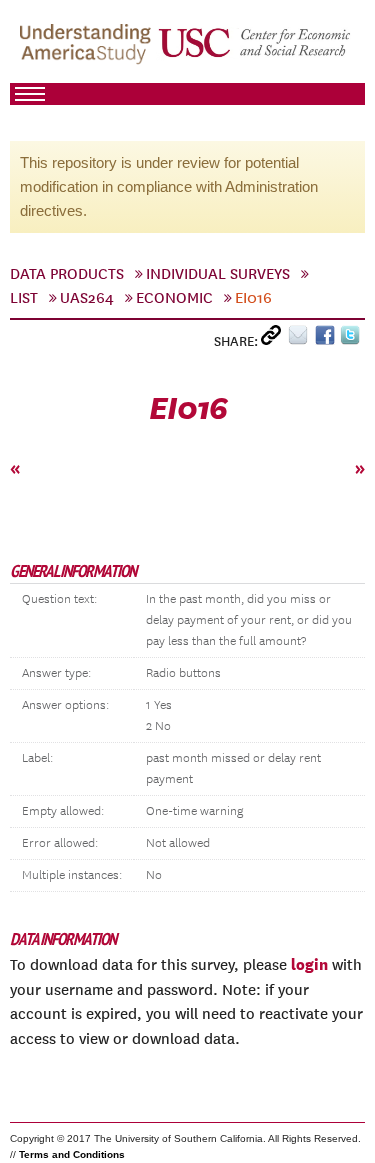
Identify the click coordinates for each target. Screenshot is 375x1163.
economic (174, 298)
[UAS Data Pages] (88, 51)
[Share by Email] (301, 339)
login (309, 964)
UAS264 (87, 298)
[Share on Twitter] (352, 339)
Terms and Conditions (72, 1154)
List (24, 298)
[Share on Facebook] (327, 339)
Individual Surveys (218, 274)
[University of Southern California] (255, 51)
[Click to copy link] (274, 339)
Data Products (67, 274)
